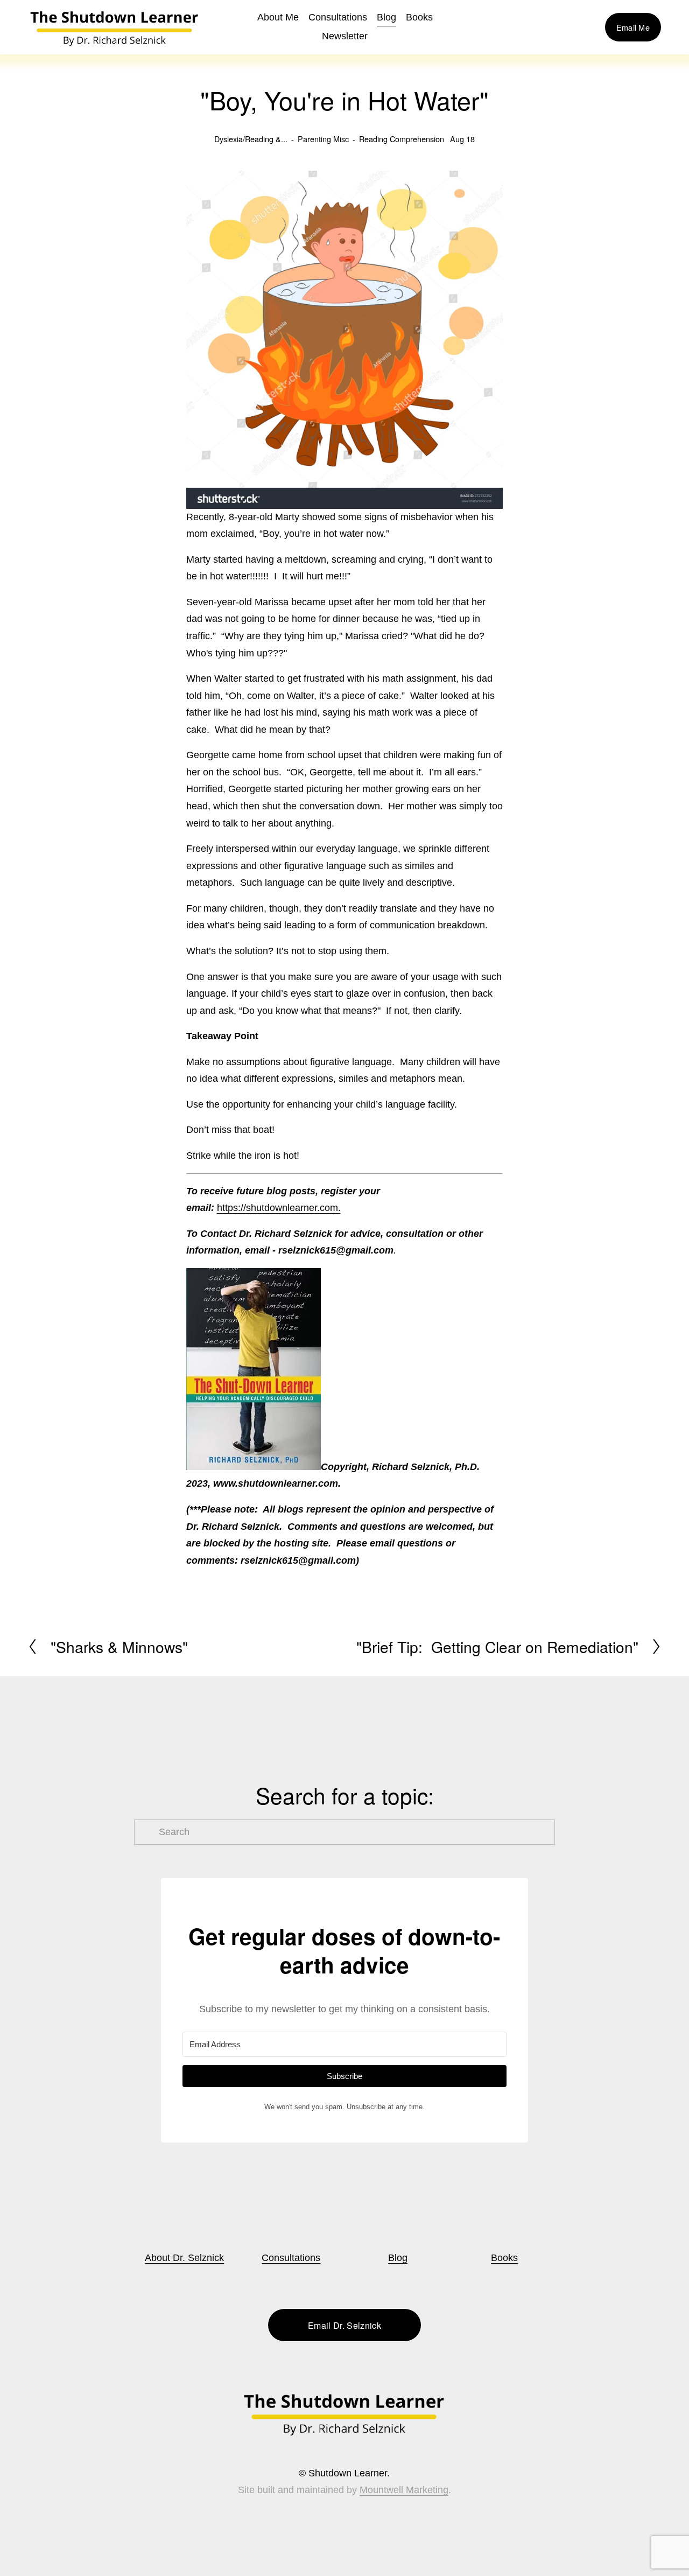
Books (504, 2258)
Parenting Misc (323, 139)
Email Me (633, 27)
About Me (278, 17)
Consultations (338, 17)
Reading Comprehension (402, 139)
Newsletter (345, 36)
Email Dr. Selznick (344, 2325)
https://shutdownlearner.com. (279, 1208)
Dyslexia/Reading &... (251, 139)
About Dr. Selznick (184, 2258)
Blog (386, 17)
